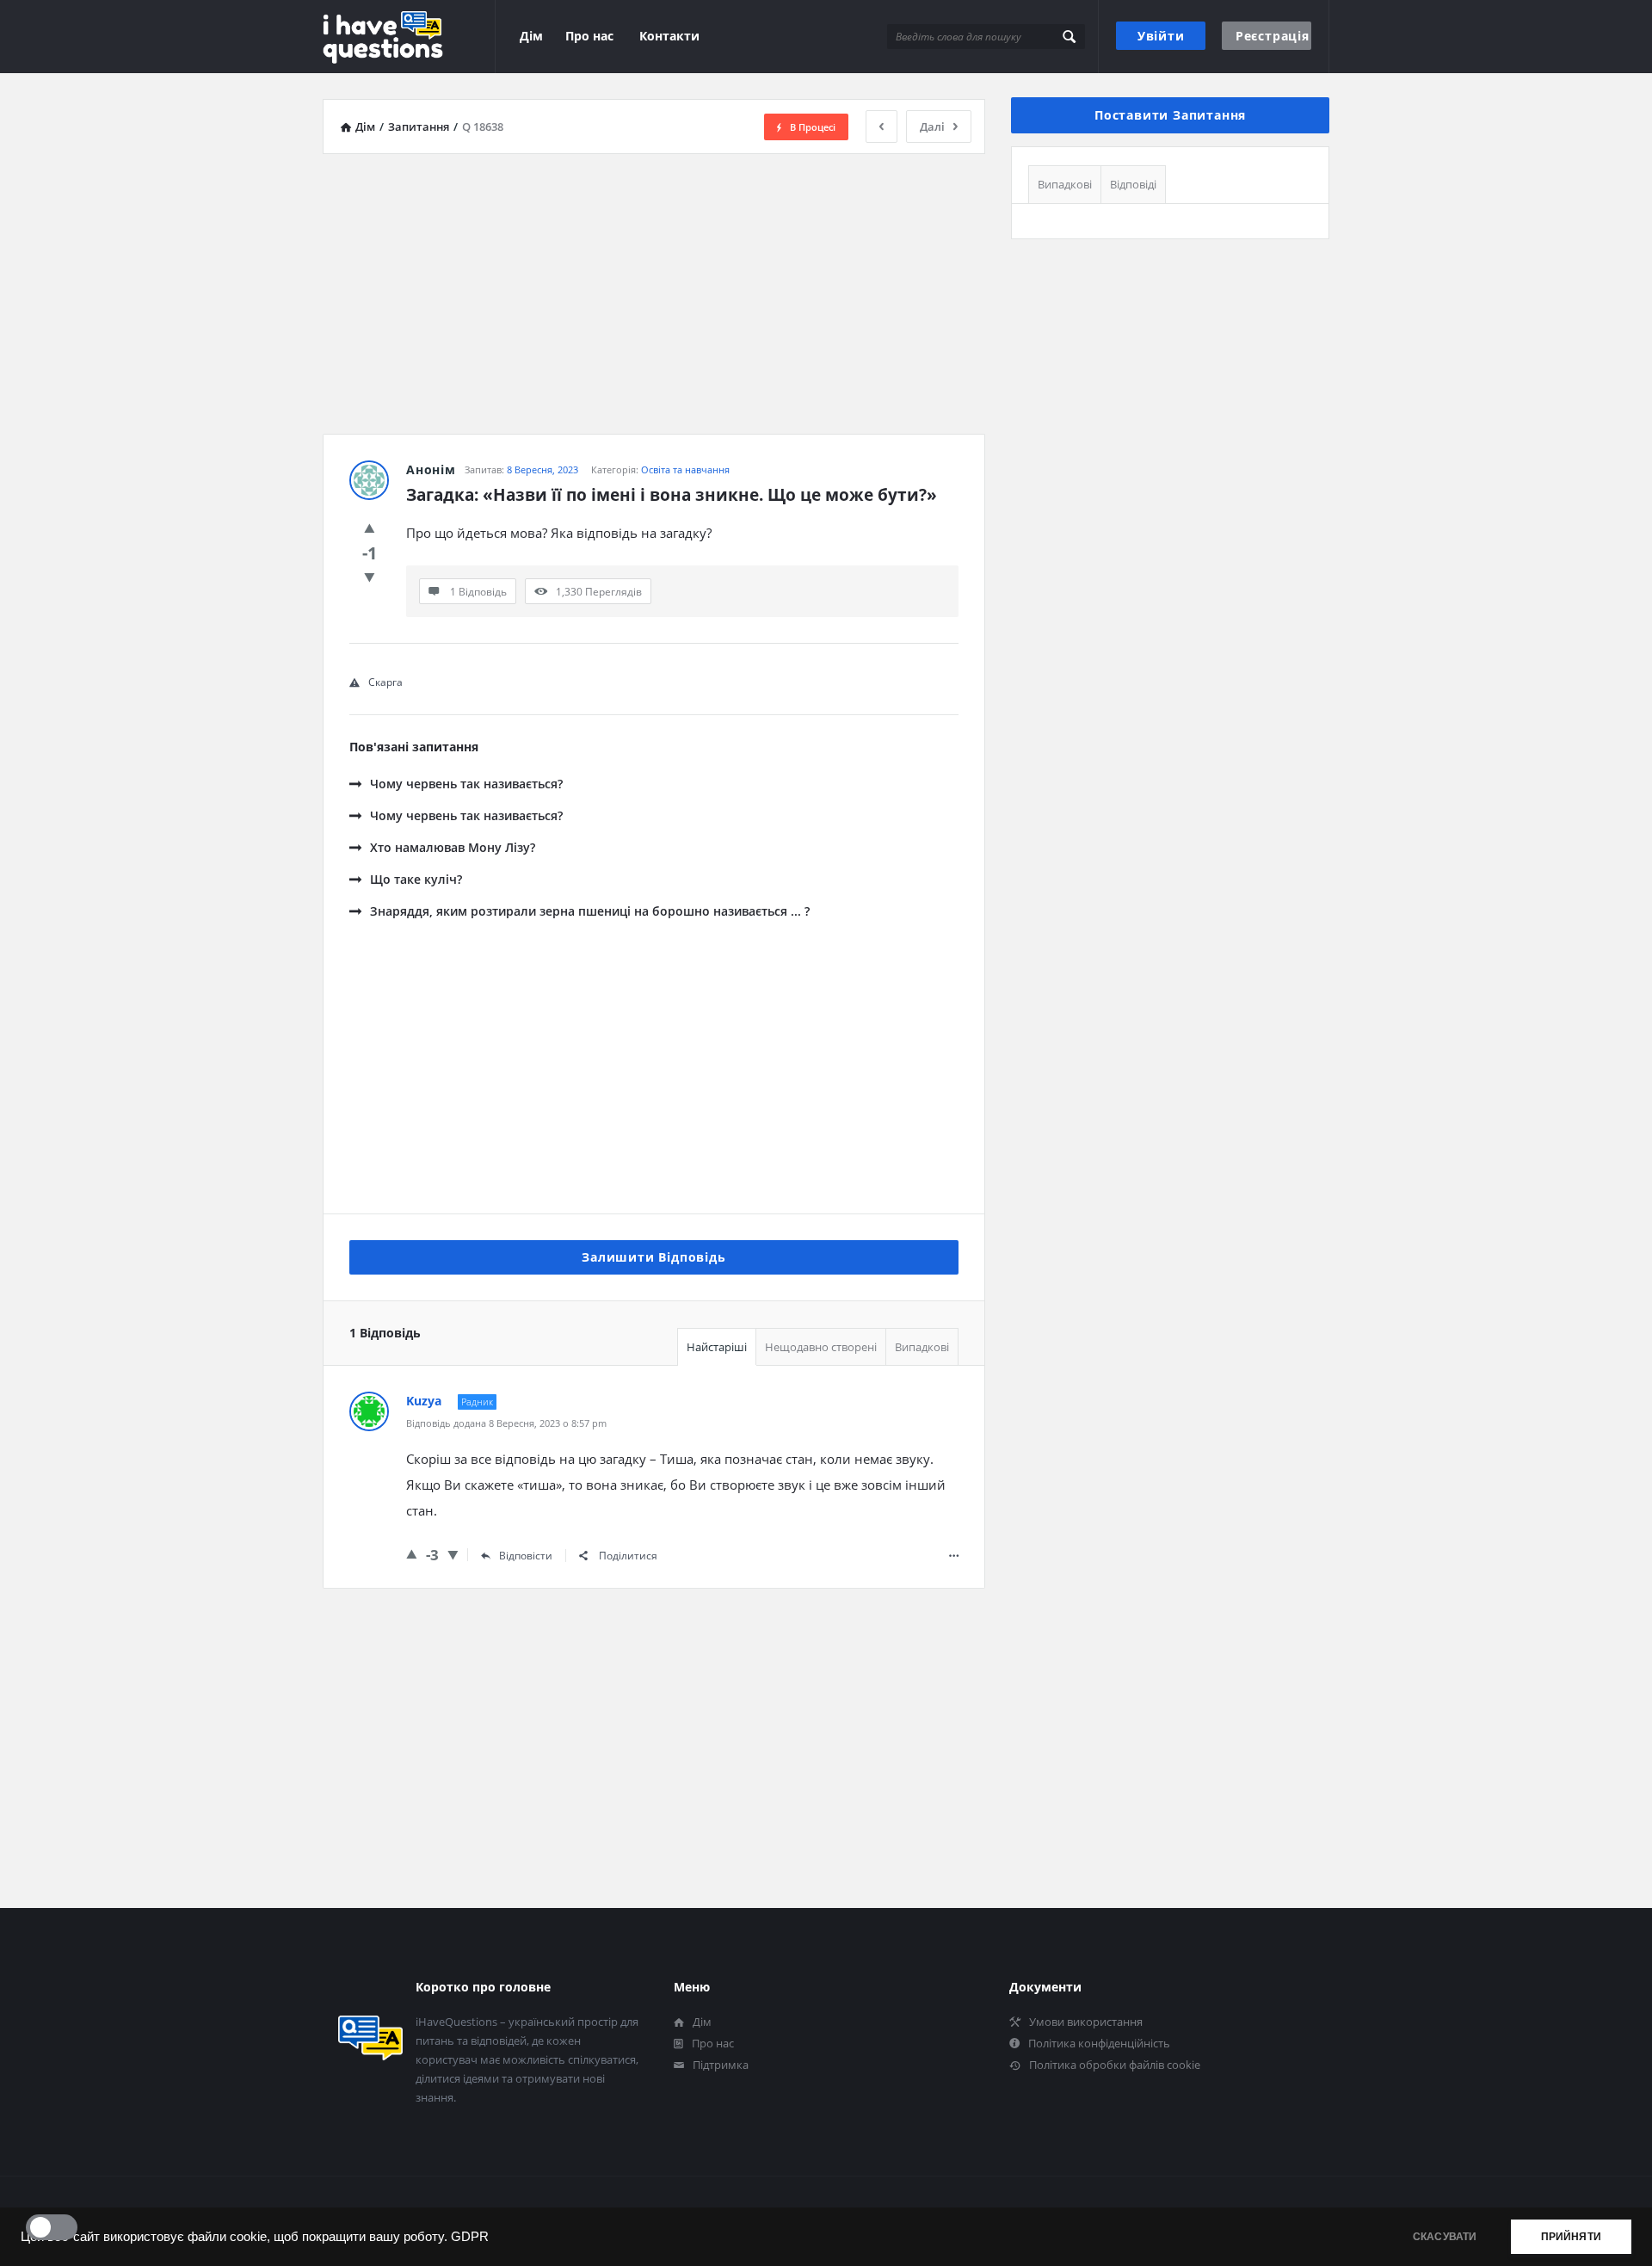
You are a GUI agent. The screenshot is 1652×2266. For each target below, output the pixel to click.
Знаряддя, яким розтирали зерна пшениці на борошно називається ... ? (590, 911)
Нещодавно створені (821, 1347)
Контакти (669, 36)
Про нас (589, 36)
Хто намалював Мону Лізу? (453, 847)
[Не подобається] (370, 577)
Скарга (385, 682)
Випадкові (922, 1347)
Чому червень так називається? (466, 784)
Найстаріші (717, 1347)
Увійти (1161, 36)
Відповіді (1133, 184)
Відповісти (526, 1556)
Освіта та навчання (685, 469)
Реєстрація (1273, 36)
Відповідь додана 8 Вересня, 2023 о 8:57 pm (506, 1423)
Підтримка (721, 2065)
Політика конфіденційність (1099, 2043)
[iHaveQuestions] (409, 37)
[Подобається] (370, 528)
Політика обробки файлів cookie (1115, 2065)
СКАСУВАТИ (1445, 2237)
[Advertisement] (654, 287)
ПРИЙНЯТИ (1571, 2237)
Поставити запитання (1170, 115)
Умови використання (1086, 2022)
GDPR (470, 2237)
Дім (531, 36)
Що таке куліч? (416, 879)
